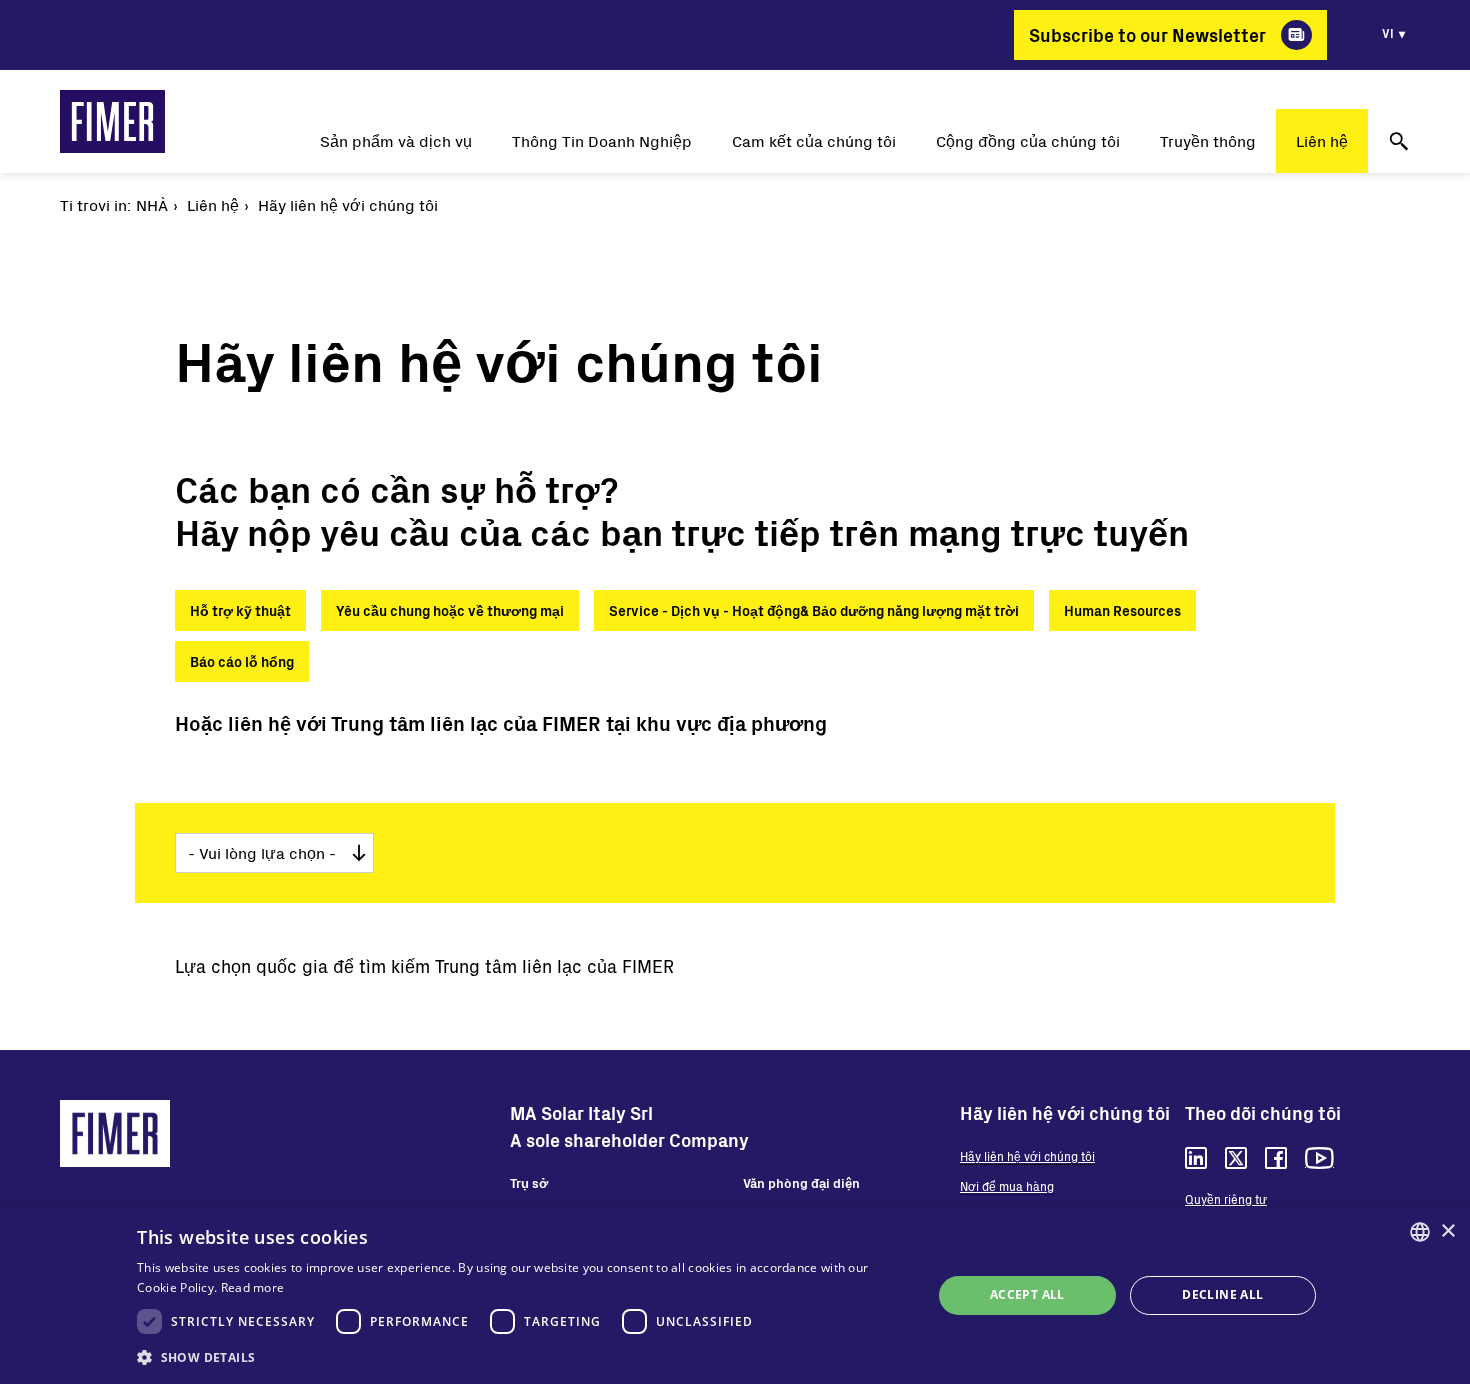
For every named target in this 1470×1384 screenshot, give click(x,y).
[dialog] (735, 1295)
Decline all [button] (1222, 1294)
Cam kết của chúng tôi (814, 140)
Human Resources (1122, 610)
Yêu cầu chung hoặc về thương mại (450, 610)
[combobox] (1420, 1232)
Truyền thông (1208, 140)
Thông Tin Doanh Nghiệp (602, 140)
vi (1388, 33)
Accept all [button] (1027, 1294)
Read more (253, 1287)
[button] (522, 1357)
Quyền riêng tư (1226, 1199)
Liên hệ (1322, 140)
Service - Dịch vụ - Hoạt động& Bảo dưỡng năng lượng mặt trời (814, 610)
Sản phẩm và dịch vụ (396, 140)
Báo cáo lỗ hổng (242, 661)
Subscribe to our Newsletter (1147, 35)
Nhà (152, 204)
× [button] (1447, 1231)
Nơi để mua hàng (1007, 1186)
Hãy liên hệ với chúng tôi (1027, 1156)
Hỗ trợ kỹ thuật (240, 610)
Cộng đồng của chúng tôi (1028, 140)
